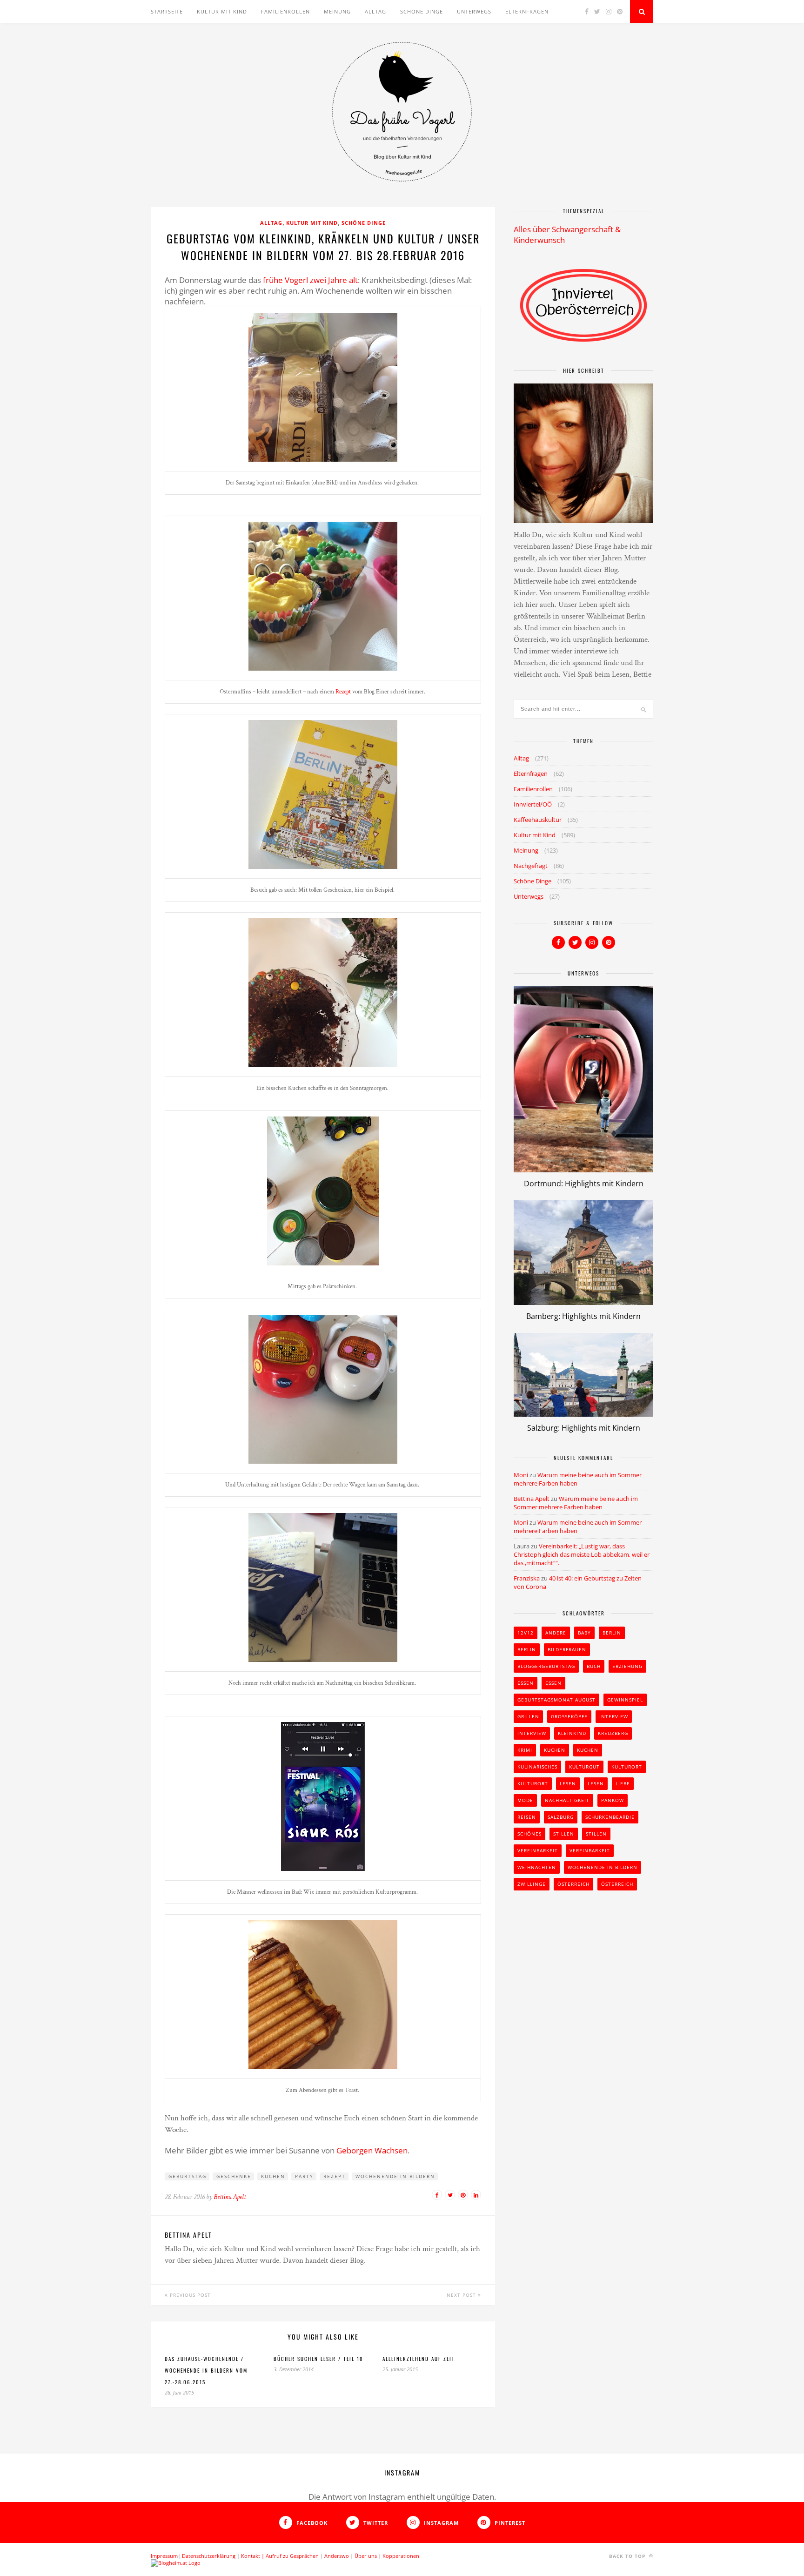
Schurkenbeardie (610, 1817)
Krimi (525, 1750)
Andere (556, 1633)
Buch (594, 1666)
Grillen (528, 1716)
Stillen (564, 1834)
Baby (584, 1633)
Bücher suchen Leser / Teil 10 (318, 2359)
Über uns (366, 2556)
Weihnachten (537, 1867)
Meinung (337, 11)
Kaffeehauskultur (538, 820)
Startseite (167, 11)
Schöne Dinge (422, 11)
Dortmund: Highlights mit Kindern (584, 1184)
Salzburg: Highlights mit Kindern (584, 1428)
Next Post (462, 2295)
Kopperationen (401, 2556)
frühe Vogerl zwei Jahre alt (310, 280)
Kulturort (627, 1767)
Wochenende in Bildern (395, 2176)
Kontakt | (253, 2556)
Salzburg (561, 1817)
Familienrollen (285, 11)
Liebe (623, 1783)
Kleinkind (572, 1733)
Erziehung (627, 1666)
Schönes (529, 1834)
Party (304, 2176)
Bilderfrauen (567, 1649)
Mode (525, 1800)
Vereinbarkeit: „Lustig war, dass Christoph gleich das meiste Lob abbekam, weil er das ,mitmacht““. (582, 1554)
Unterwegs (474, 11)
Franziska (527, 1578)
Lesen (568, 1783)
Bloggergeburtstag (546, 1666)
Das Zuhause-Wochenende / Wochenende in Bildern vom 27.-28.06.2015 (206, 2370)
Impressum (164, 2556)
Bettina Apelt (230, 2197)
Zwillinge (532, 1884)
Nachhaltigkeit (567, 1800)
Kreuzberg (613, 1733)
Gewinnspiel (625, 1700)
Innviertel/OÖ (533, 804)
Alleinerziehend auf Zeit (419, 2359)
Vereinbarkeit (538, 1850)
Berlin (612, 1633)
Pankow (613, 1800)
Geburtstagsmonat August (556, 1700)
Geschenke (234, 2176)
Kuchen (273, 2176)
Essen (526, 1683)
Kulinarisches (537, 1767)
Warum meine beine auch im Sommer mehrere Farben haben (576, 1503)
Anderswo (337, 2556)
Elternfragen (527, 11)
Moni (521, 1475)
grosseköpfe (569, 1716)
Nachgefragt (531, 866)
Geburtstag (188, 2176)
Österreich (573, 1884)
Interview (614, 1716)
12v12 (526, 1633)
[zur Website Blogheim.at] (176, 2563)
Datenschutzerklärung (209, 2556)
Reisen (527, 1817)
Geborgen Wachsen (372, 2150)
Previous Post (189, 2295)
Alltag (375, 11)
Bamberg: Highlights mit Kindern (583, 1316)
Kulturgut (584, 1767)
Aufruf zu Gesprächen (292, 2556)
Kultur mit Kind (222, 11)
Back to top (628, 2556)
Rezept (343, 692)
